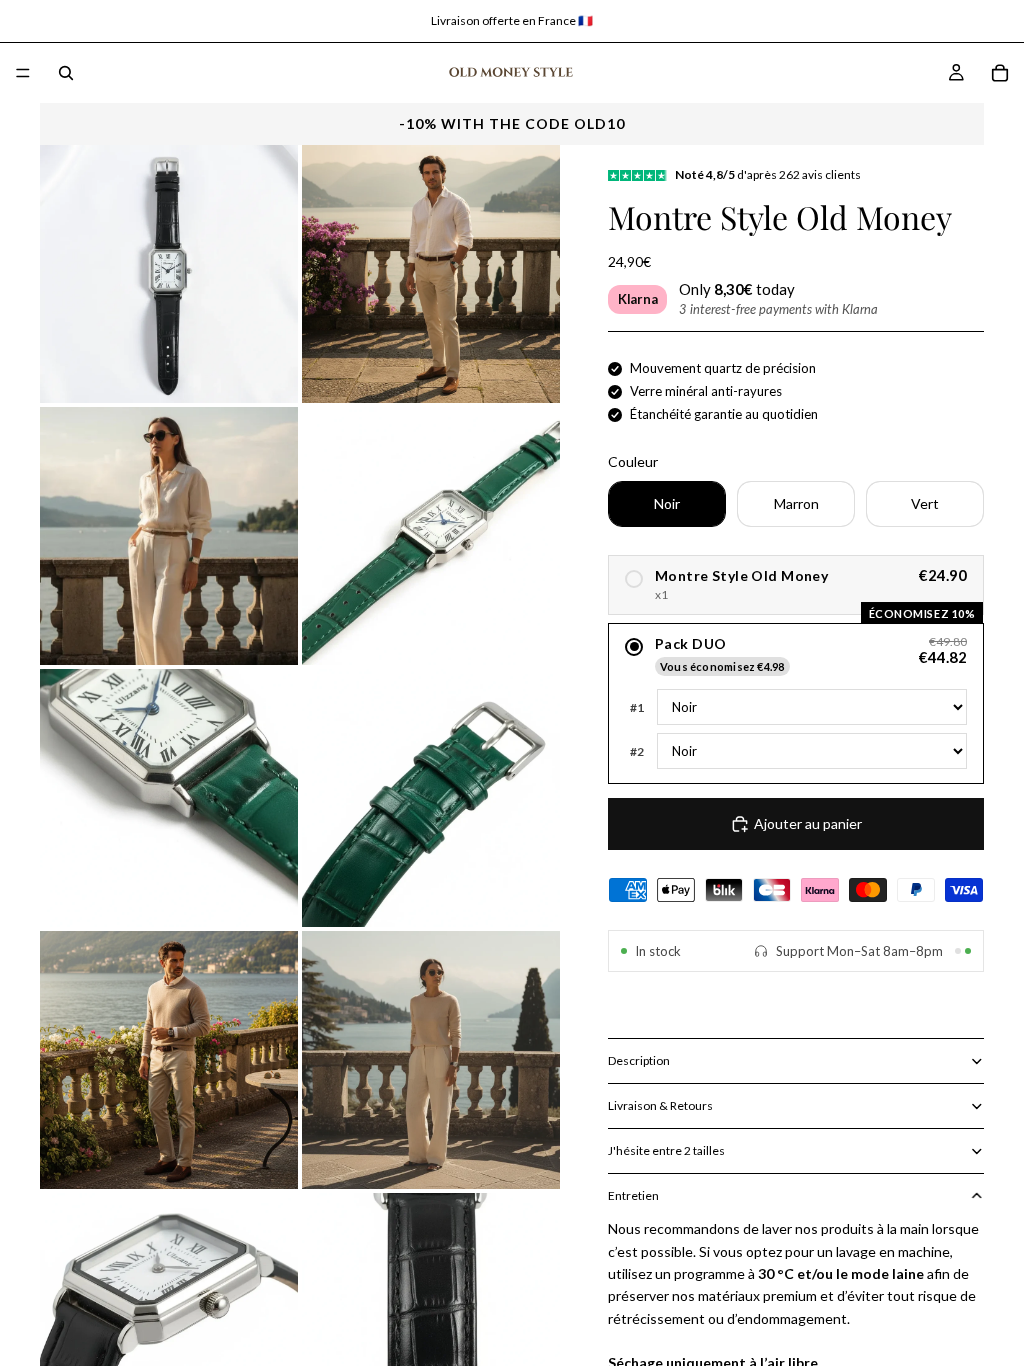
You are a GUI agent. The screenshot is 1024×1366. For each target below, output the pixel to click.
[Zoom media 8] (431, 1060)
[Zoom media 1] (169, 274)
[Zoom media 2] (431, 274)
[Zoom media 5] (169, 798)
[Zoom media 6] (431, 798)
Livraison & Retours (660, 1105)
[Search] (66, 73)
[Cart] (1000, 73)
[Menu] (23, 73)
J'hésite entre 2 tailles (666, 1150)
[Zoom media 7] (169, 1060)
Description (639, 1060)
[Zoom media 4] (431, 536)
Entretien (633, 1195)
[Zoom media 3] (169, 536)
